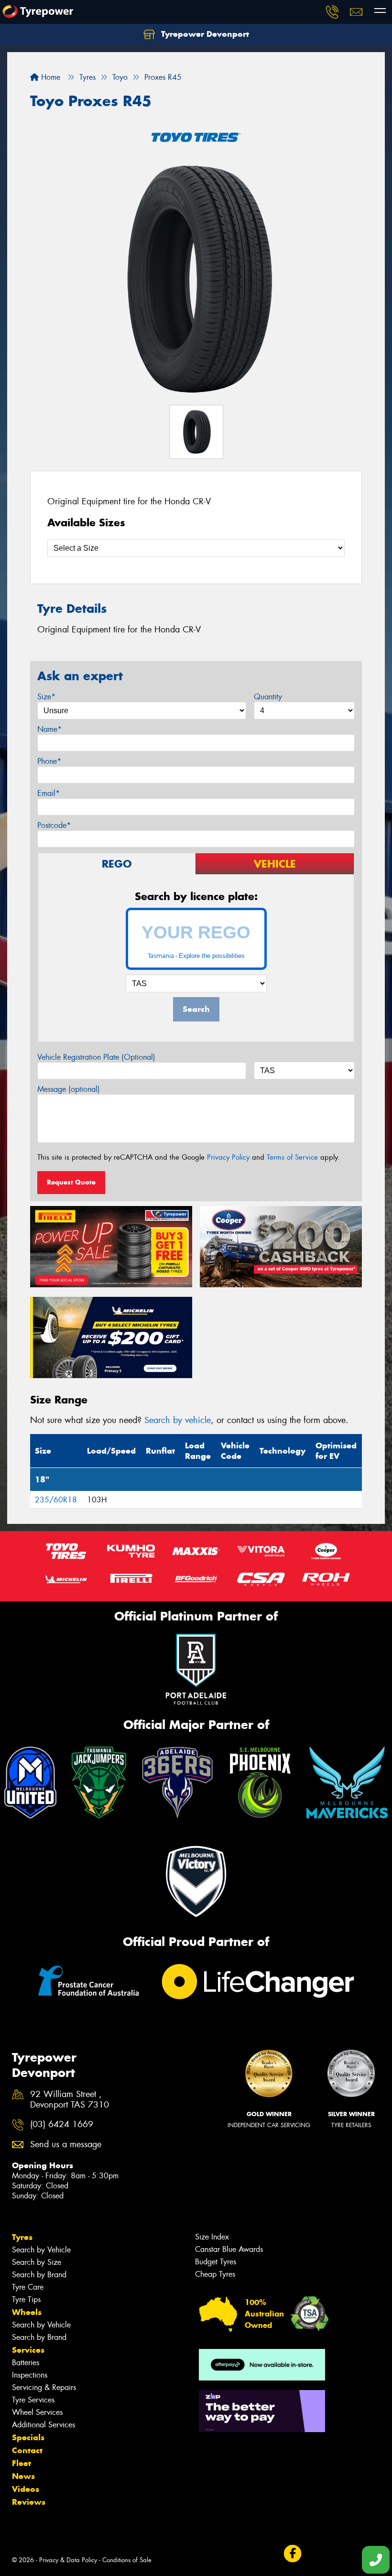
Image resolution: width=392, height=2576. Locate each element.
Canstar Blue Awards (229, 2249)
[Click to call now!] (332, 12)
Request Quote (71, 1182)
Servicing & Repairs (44, 2387)
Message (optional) (69, 1089)
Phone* (49, 761)
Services (28, 2350)
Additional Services (44, 2425)
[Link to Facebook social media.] (292, 2553)
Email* (49, 793)
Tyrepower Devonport (204, 34)
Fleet (22, 2463)
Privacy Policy (228, 1157)
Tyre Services (33, 2400)
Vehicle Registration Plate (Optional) (96, 1057)
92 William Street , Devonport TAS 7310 (70, 2100)
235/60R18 (56, 1500)
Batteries (26, 2363)
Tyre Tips (26, 2299)
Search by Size (37, 2262)
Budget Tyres (216, 2262)
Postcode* (54, 825)
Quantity (268, 697)
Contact (27, 2450)
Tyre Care (28, 2287)
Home (49, 77)
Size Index (212, 2237)
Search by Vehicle (41, 2250)
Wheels (27, 2312)
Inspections (30, 2375)
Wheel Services (37, 2412)
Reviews (29, 2502)
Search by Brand (39, 2275)
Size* (46, 697)
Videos (26, 2489)
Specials (28, 2437)
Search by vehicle (178, 1420)
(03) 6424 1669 (62, 2125)
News (23, 2476)
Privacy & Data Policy (68, 2560)
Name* (49, 729)
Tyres (22, 2237)
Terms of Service (292, 1157)
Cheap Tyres (215, 2274)
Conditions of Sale (127, 2560)
